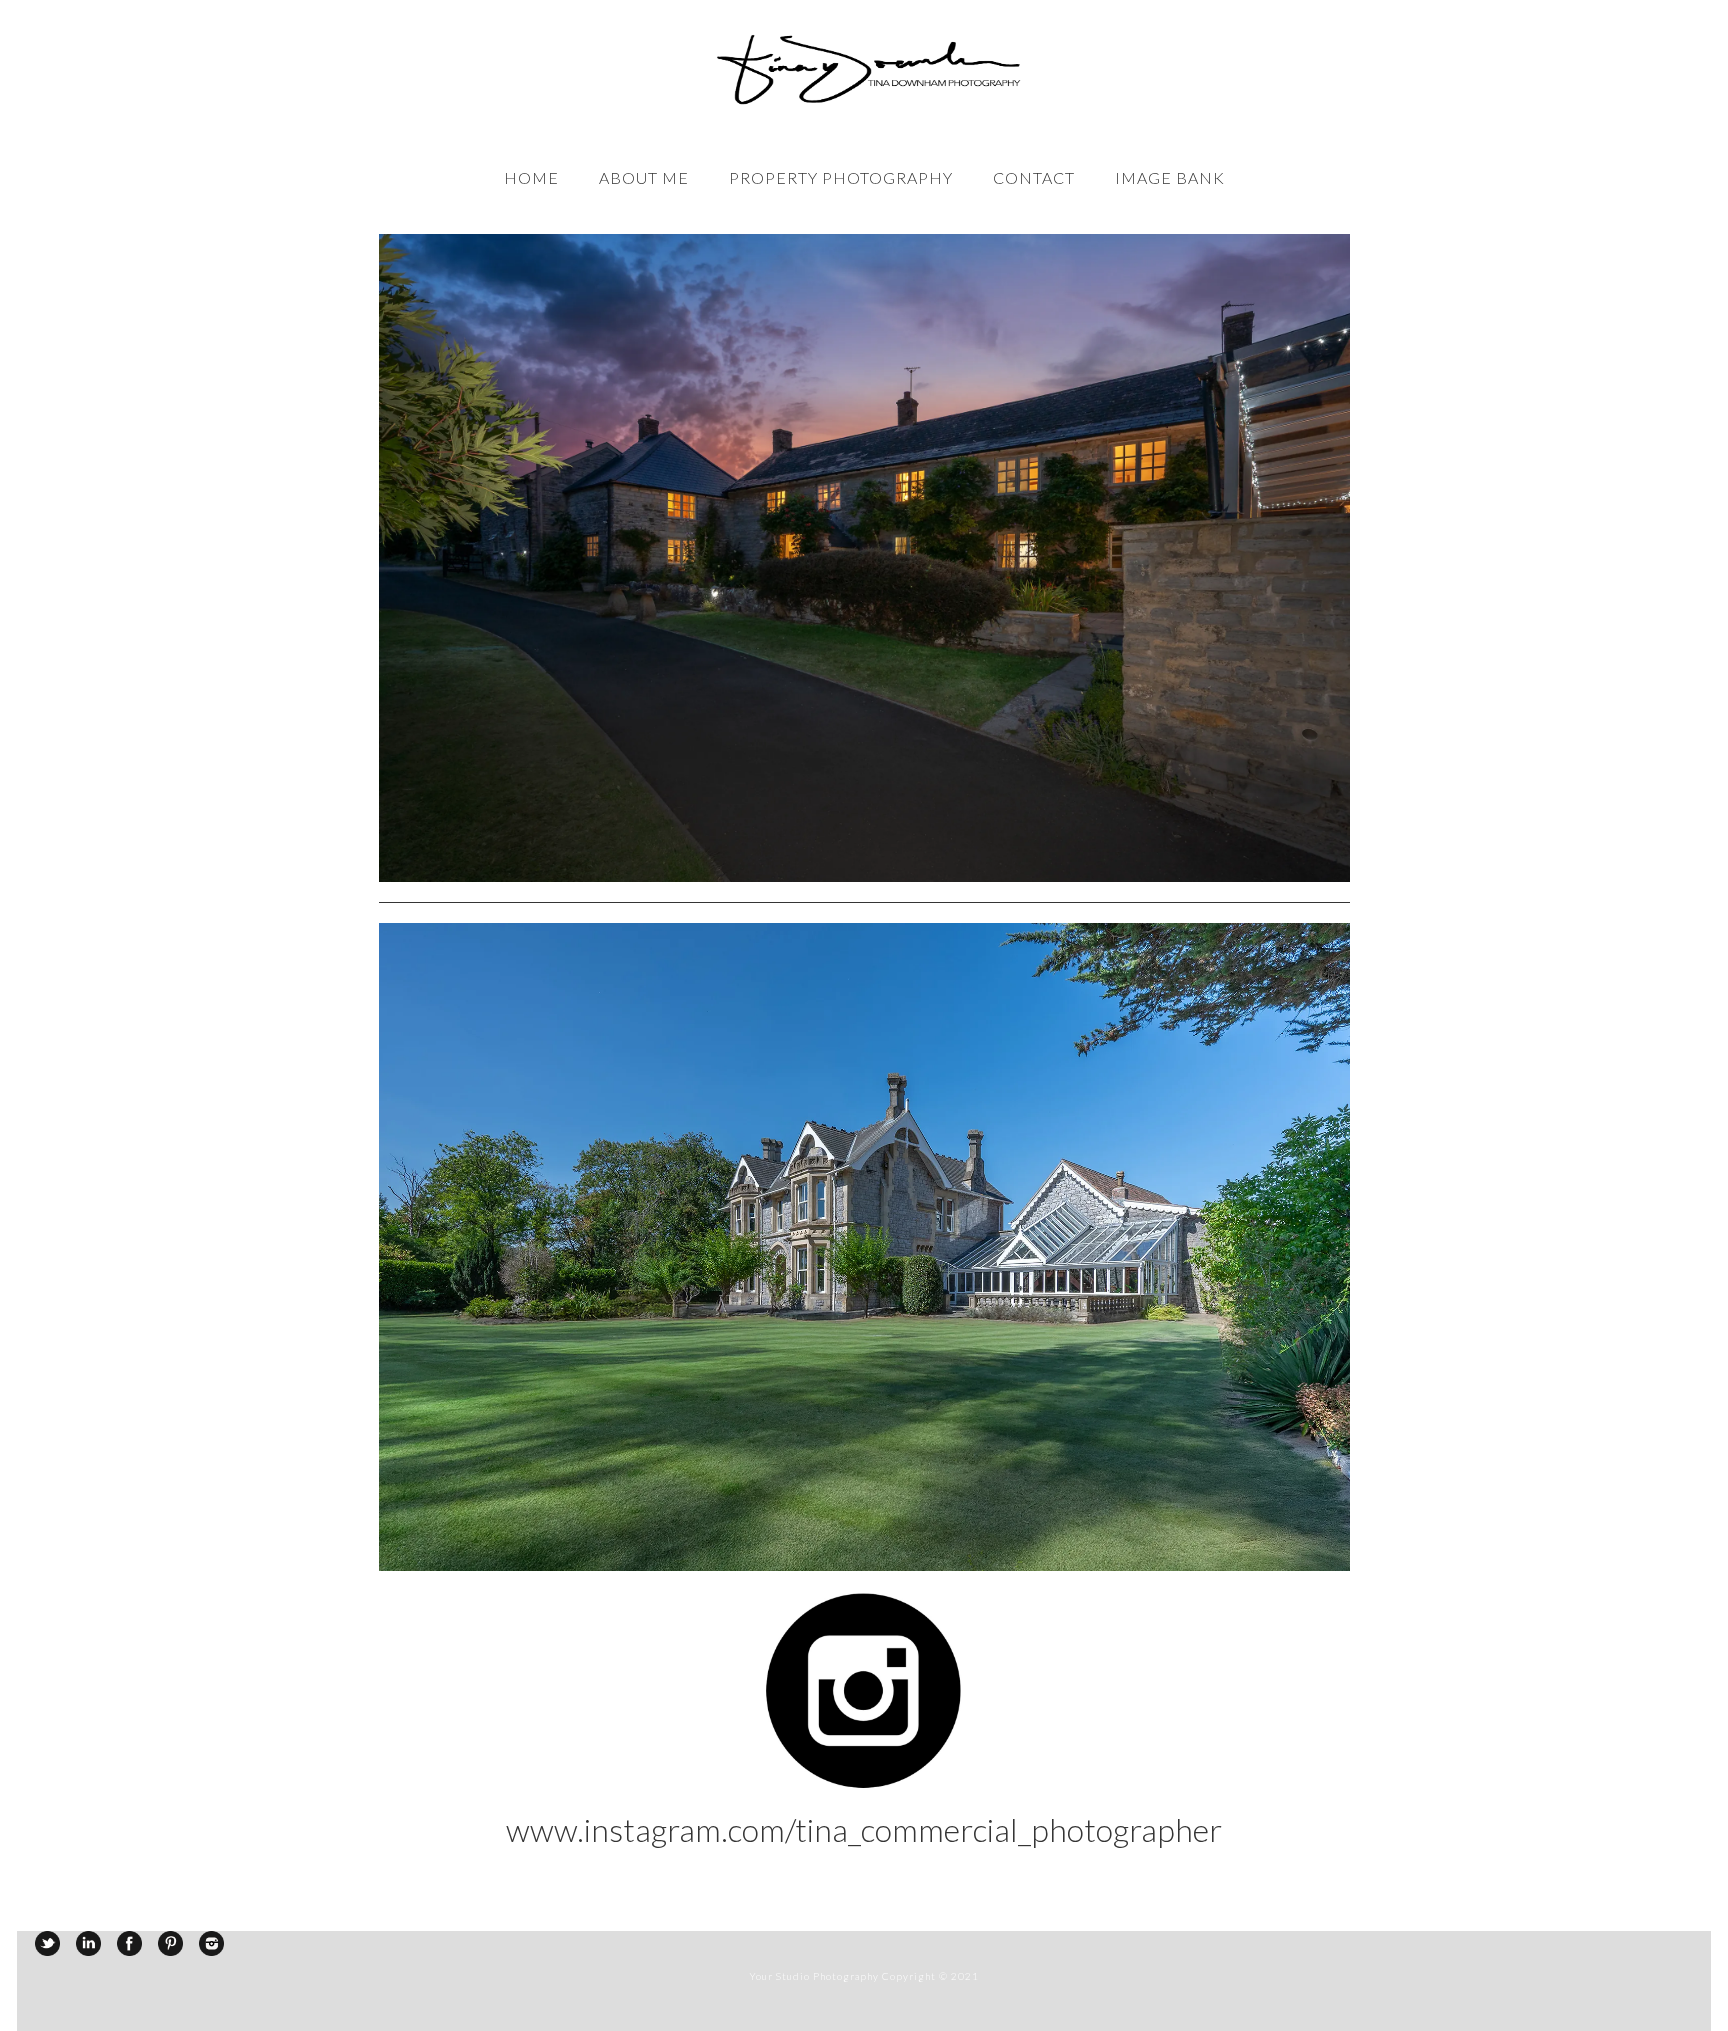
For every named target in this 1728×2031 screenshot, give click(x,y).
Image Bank (1170, 177)
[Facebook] (129, 1943)
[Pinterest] (170, 1943)
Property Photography (841, 177)
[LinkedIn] (88, 1943)
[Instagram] (211, 1943)
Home (531, 177)
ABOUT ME (644, 177)
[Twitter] (47, 1943)
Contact (1034, 177)
